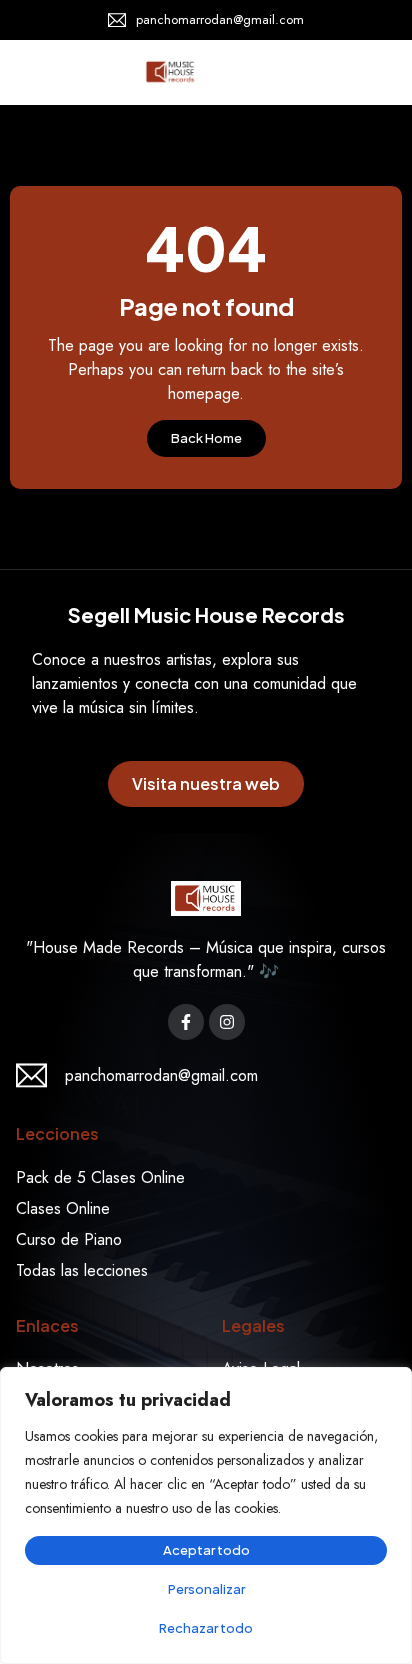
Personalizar (206, 1589)
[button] (372, 72)
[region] (206, 1515)
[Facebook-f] (186, 1022)
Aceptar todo (206, 1550)
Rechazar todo (206, 1628)
